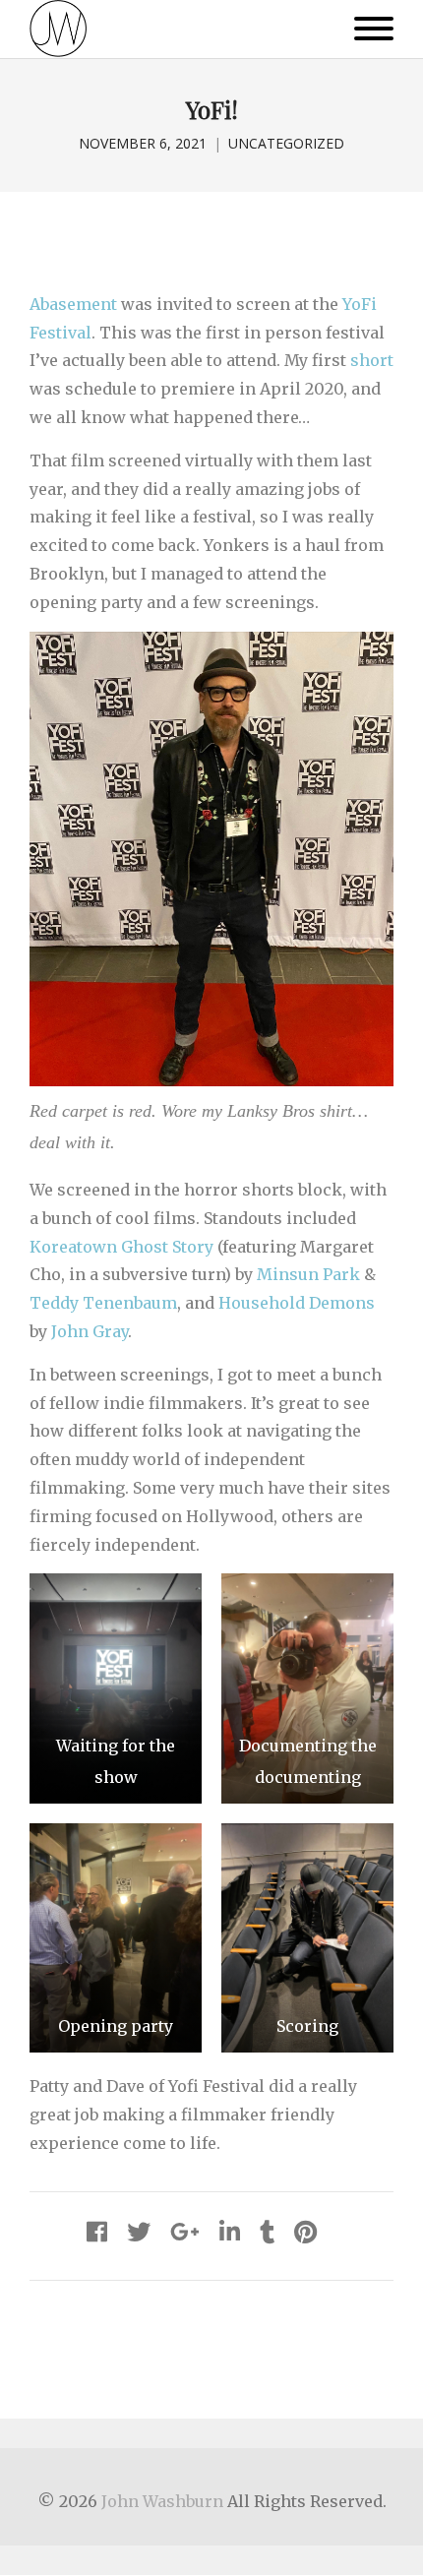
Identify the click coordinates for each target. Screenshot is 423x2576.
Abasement (73, 304)
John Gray (90, 1331)
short (372, 360)
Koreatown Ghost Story (121, 1247)
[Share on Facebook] (97, 2232)
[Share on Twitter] (139, 2232)
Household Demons (297, 1303)
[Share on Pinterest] (305, 2232)
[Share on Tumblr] (267, 2232)
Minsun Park (308, 1274)
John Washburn (162, 2501)
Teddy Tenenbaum (103, 1303)
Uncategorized (286, 144)
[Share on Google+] (185, 2232)
